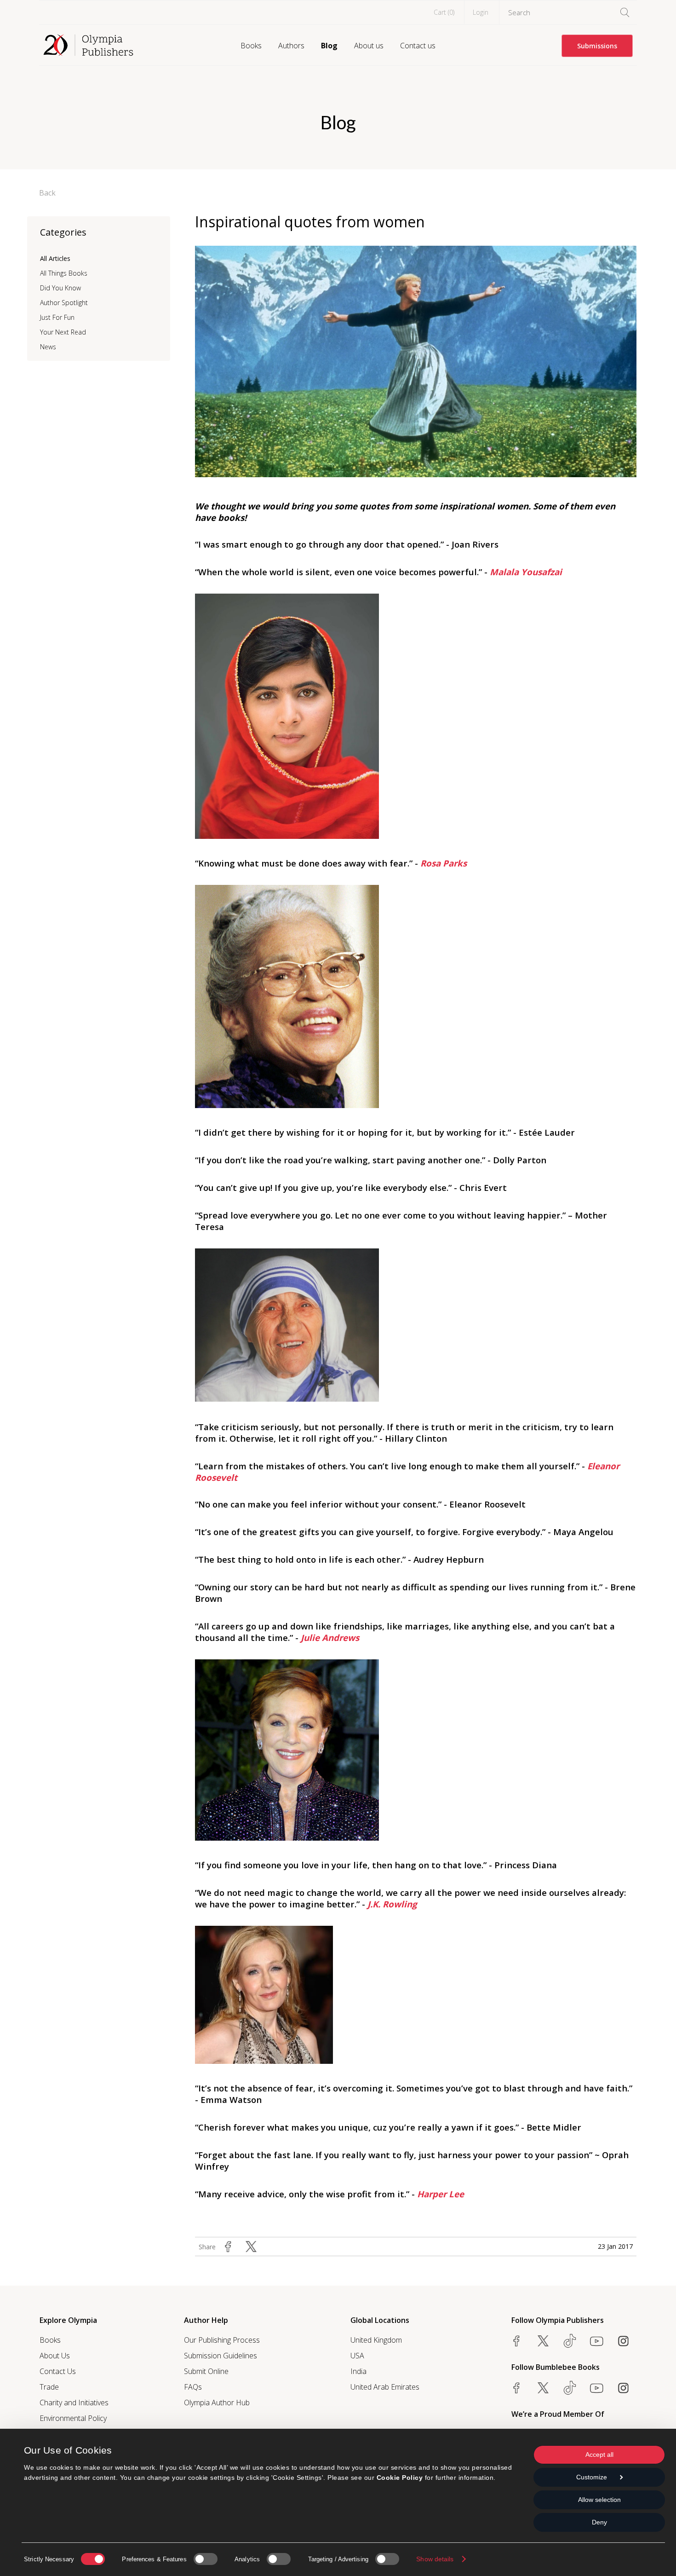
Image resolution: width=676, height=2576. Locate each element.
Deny (599, 2522)
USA (357, 2356)
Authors (291, 46)
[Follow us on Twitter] (543, 2341)
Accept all (599, 2455)
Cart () (444, 12)
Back (47, 193)
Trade (49, 2387)
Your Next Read (63, 332)
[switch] (206, 2559)
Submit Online (206, 2371)
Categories (63, 232)
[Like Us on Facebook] (516, 2341)
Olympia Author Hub (217, 2403)
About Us (55, 2356)
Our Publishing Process (222, 2340)
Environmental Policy (73, 2418)
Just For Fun (57, 317)
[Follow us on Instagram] (623, 2341)
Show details (435, 2559)
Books (251, 46)
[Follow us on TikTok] (570, 2341)
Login (481, 12)
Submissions (597, 46)
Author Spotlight (64, 303)
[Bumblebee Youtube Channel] (596, 2388)
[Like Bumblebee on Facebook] (516, 2388)
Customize (592, 2477)
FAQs (193, 2387)
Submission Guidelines (221, 2356)
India (358, 2371)
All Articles (55, 258)
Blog (329, 46)
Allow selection (599, 2500)
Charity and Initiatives (74, 2403)
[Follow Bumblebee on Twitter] (543, 2388)
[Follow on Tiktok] (570, 2388)
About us (369, 46)
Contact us (418, 46)
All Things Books (64, 273)
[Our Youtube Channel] (596, 2341)
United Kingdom (376, 2340)
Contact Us (58, 2371)
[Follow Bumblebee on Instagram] (623, 2388)
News (48, 347)
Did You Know (60, 288)
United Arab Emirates (385, 2387)
